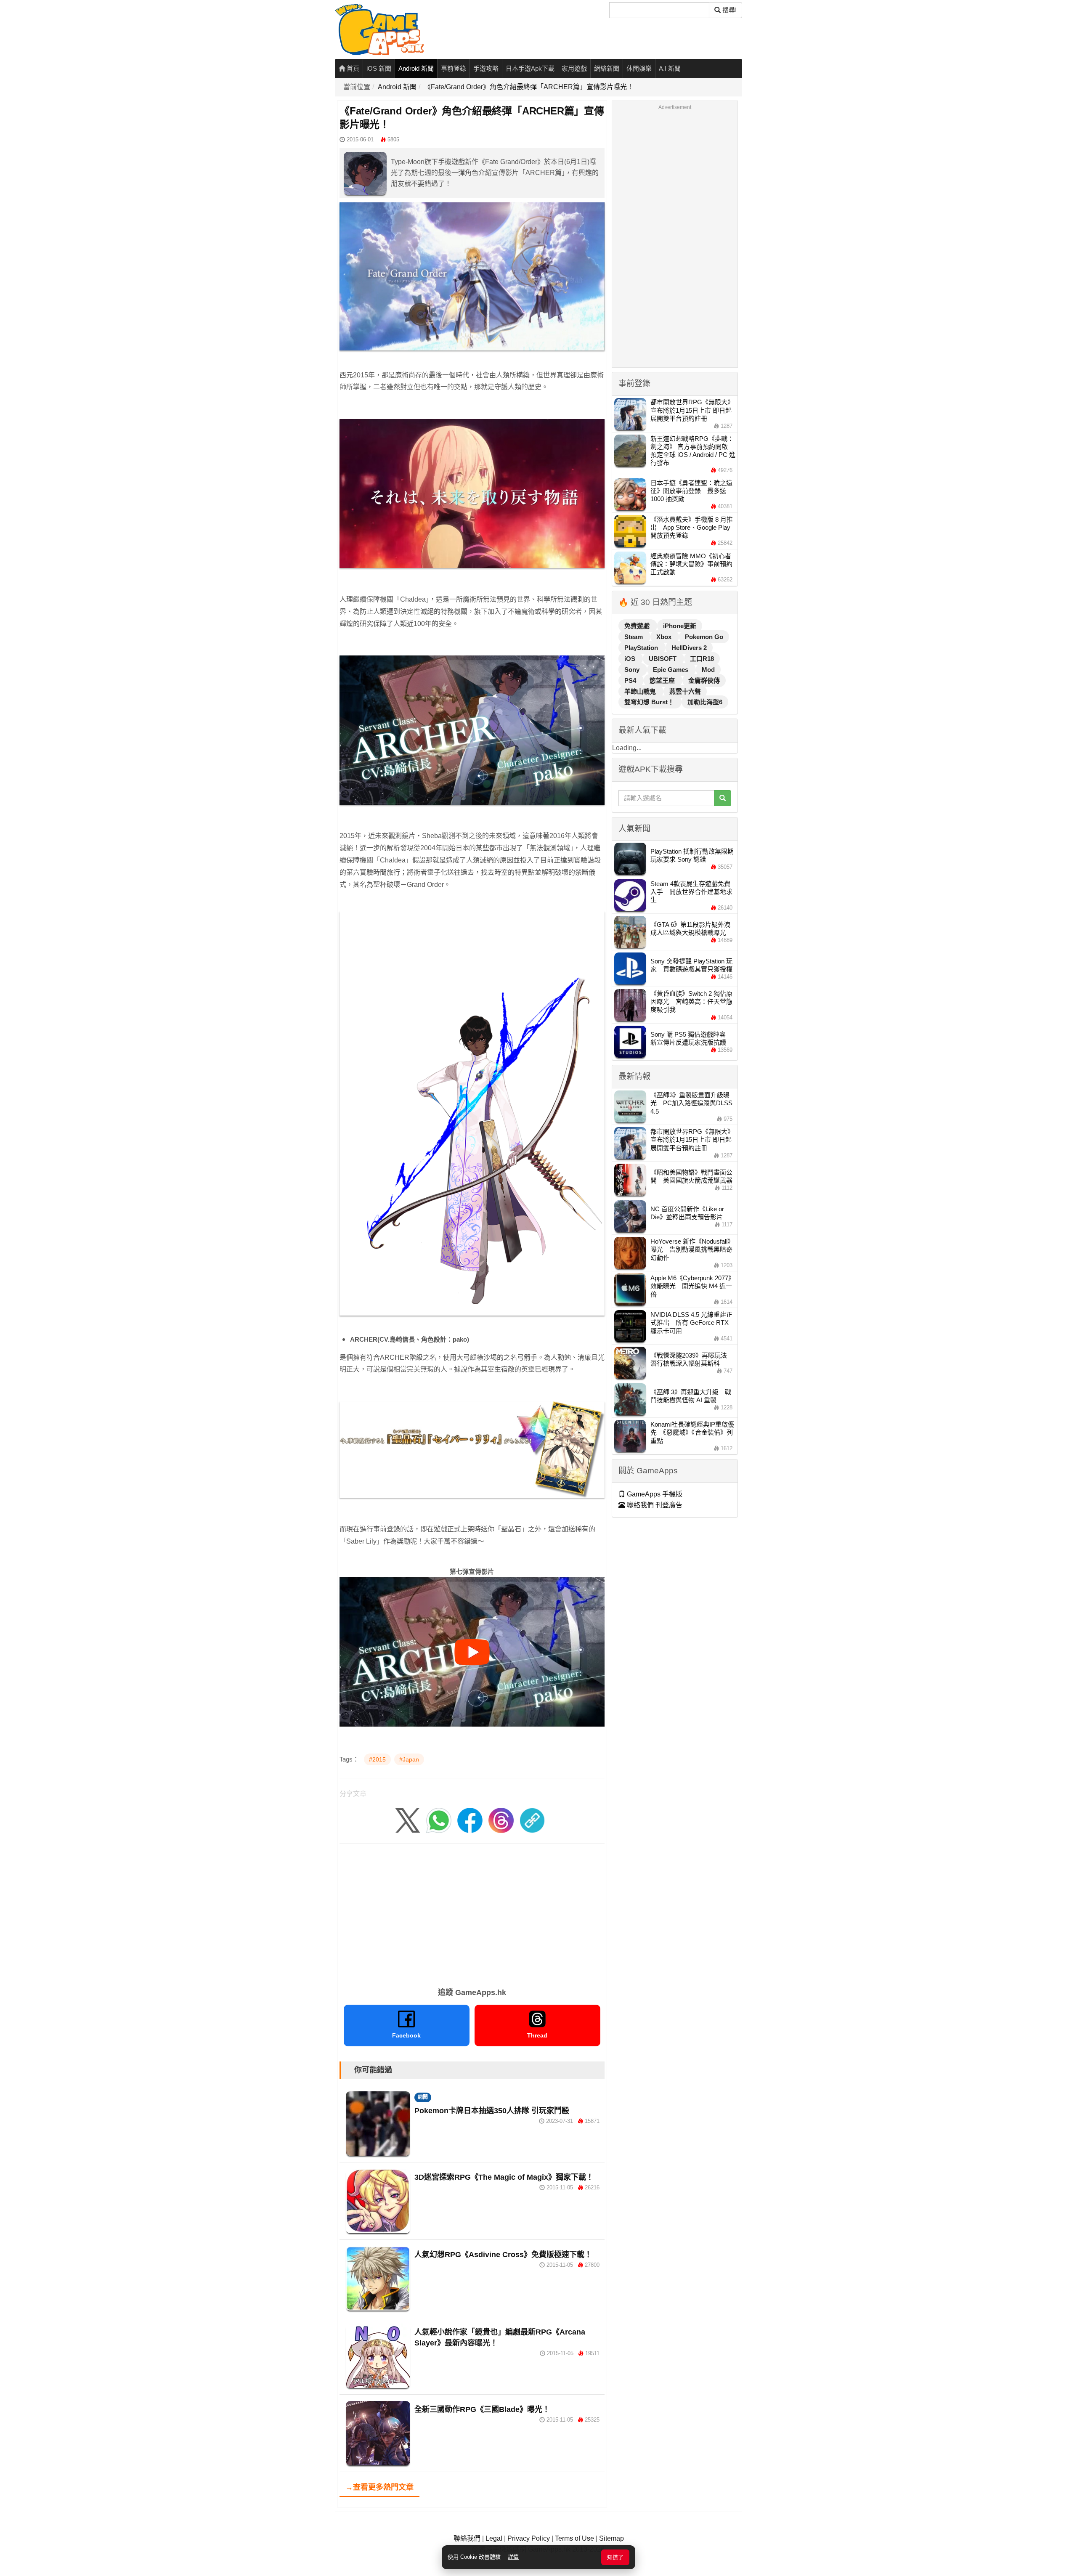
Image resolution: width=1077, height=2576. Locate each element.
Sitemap (611, 2538)
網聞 (423, 2097)
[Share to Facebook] (470, 1820)
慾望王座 (663, 680)
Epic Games (671, 670)
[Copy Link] (532, 1820)
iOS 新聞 (379, 68)
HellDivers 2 (689, 648)
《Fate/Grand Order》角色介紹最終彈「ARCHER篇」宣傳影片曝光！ (529, 87)
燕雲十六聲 (685, 691)
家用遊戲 (574, 68)
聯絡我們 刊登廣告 (654, 1505)
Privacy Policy (529, 2538)
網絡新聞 (607, 68)
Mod (708, 670)
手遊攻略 (486, 68)
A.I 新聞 (670, 68)
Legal (494, 2538)
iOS (631, 659)
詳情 (513, 2557)
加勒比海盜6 (705, 702)
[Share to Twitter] (408, 1820)
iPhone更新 (680, 626)
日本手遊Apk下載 (530, 68)
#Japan (409, 1759)
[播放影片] (472, 1652)
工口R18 (702, 659)
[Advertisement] (472, 1913)
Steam (634, 637)
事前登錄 (454, 68)
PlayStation (642, 648)
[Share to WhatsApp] (439, 1820)
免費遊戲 (638, 626)
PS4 (631, 680)
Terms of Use (574, 2538)
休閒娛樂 (639, 68)
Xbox (665, 637)
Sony (633, 670)
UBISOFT (663, 659)
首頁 (352, 68)
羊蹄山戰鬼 (641, 691)
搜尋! (729, 10)
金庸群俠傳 (704, 680)
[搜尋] (723, 798)
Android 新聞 (416, 68)
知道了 (615, 2557)
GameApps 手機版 (654, 1494)
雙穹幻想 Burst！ (650, 702)
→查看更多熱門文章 (379, 2487)
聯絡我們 (467, 2538)
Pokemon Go (704, 637)
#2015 (377, 1759)
